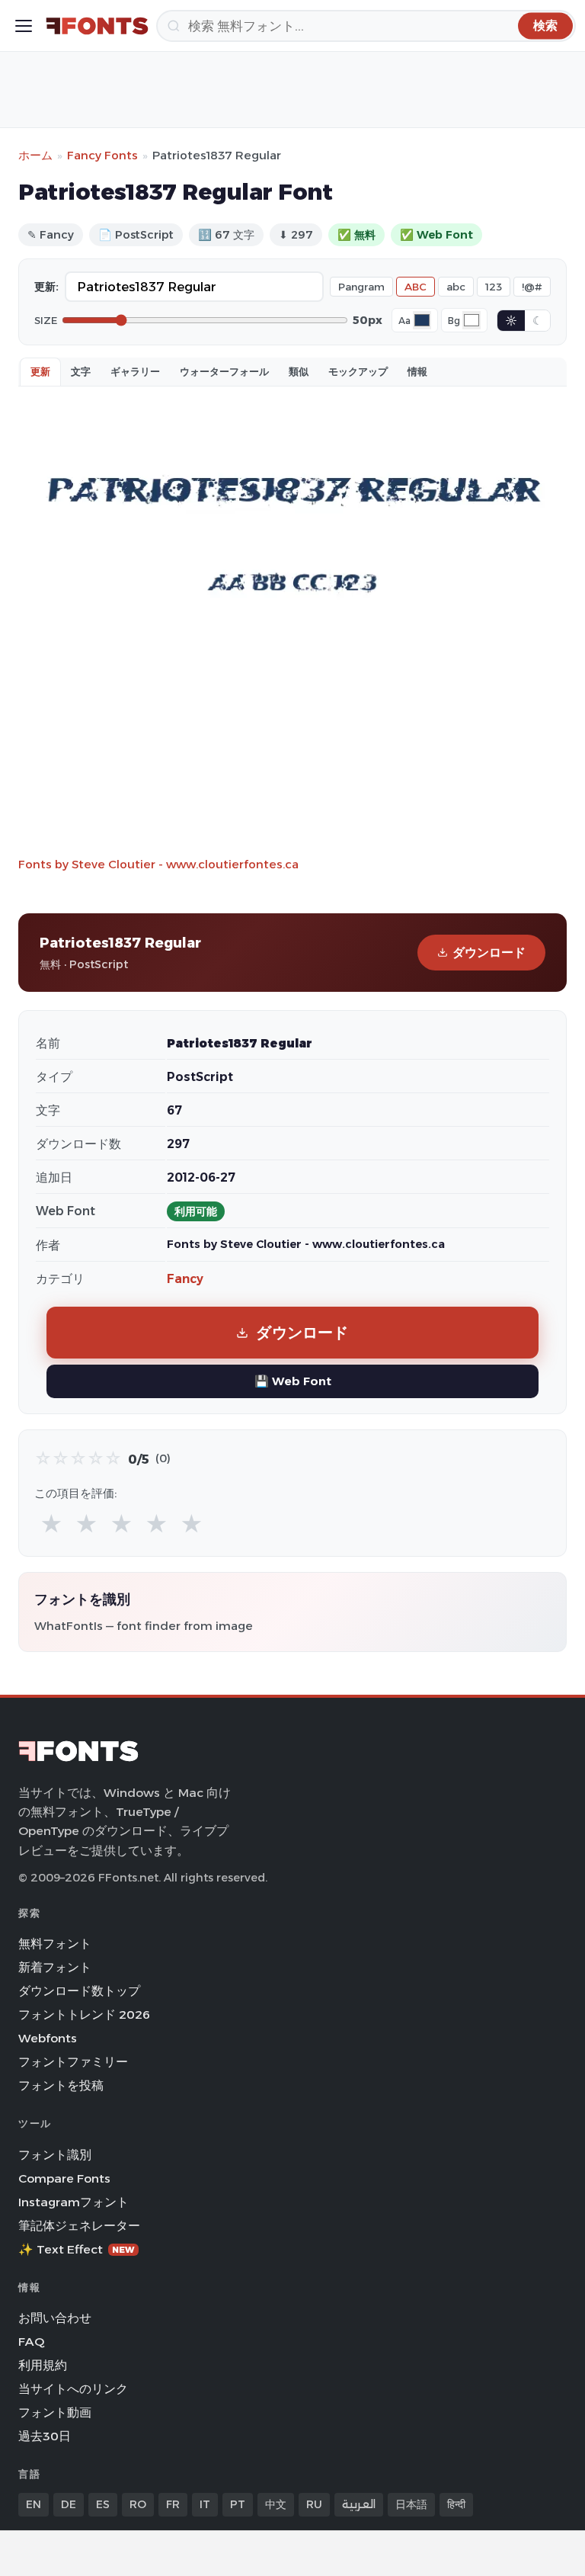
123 (494, 287)
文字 (81, 371)
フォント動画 (55, 2412)
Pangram (361, 287)
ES (103, 2504)
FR (173, 2504)
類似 (299, 371)
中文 (276, 2504)
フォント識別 (55, 2155)
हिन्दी (456, 2504)
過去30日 (45, 2436)
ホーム (35, 155)
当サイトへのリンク (73, 2389)
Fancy (185, 1279)
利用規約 (43, 2365)
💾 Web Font (293, 1381)
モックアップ (358, 371)
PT (238, 2504)
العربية (359, 2504)
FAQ (31, 2342)
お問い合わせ (55, 2318)
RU (314, 2504)
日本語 (411, 2504)
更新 (40, 371)
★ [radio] (51, 1524)
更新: (46, 287)
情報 (417, 371)
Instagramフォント (74, 2202)
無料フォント (55, 1944)
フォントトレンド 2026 (84, 2015)
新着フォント (55, 1967)
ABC (416, 287)
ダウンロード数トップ (79, 1991)
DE (69, 2504)
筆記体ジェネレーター (79, 2226)
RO (138, 2504)
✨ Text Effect (77, 2249)
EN (34, 2504)
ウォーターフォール (224, 371)
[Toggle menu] (24, 26)
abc (456, 287)
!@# (532, 287)
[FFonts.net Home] (97, 26)
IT (205, 2504)
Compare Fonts (64, 2178)
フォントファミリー (73, 2062)
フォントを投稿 (61, 2085)
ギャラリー (135, 371)
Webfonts (48, 2038)
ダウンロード (489, 953)
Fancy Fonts (102, 155)
